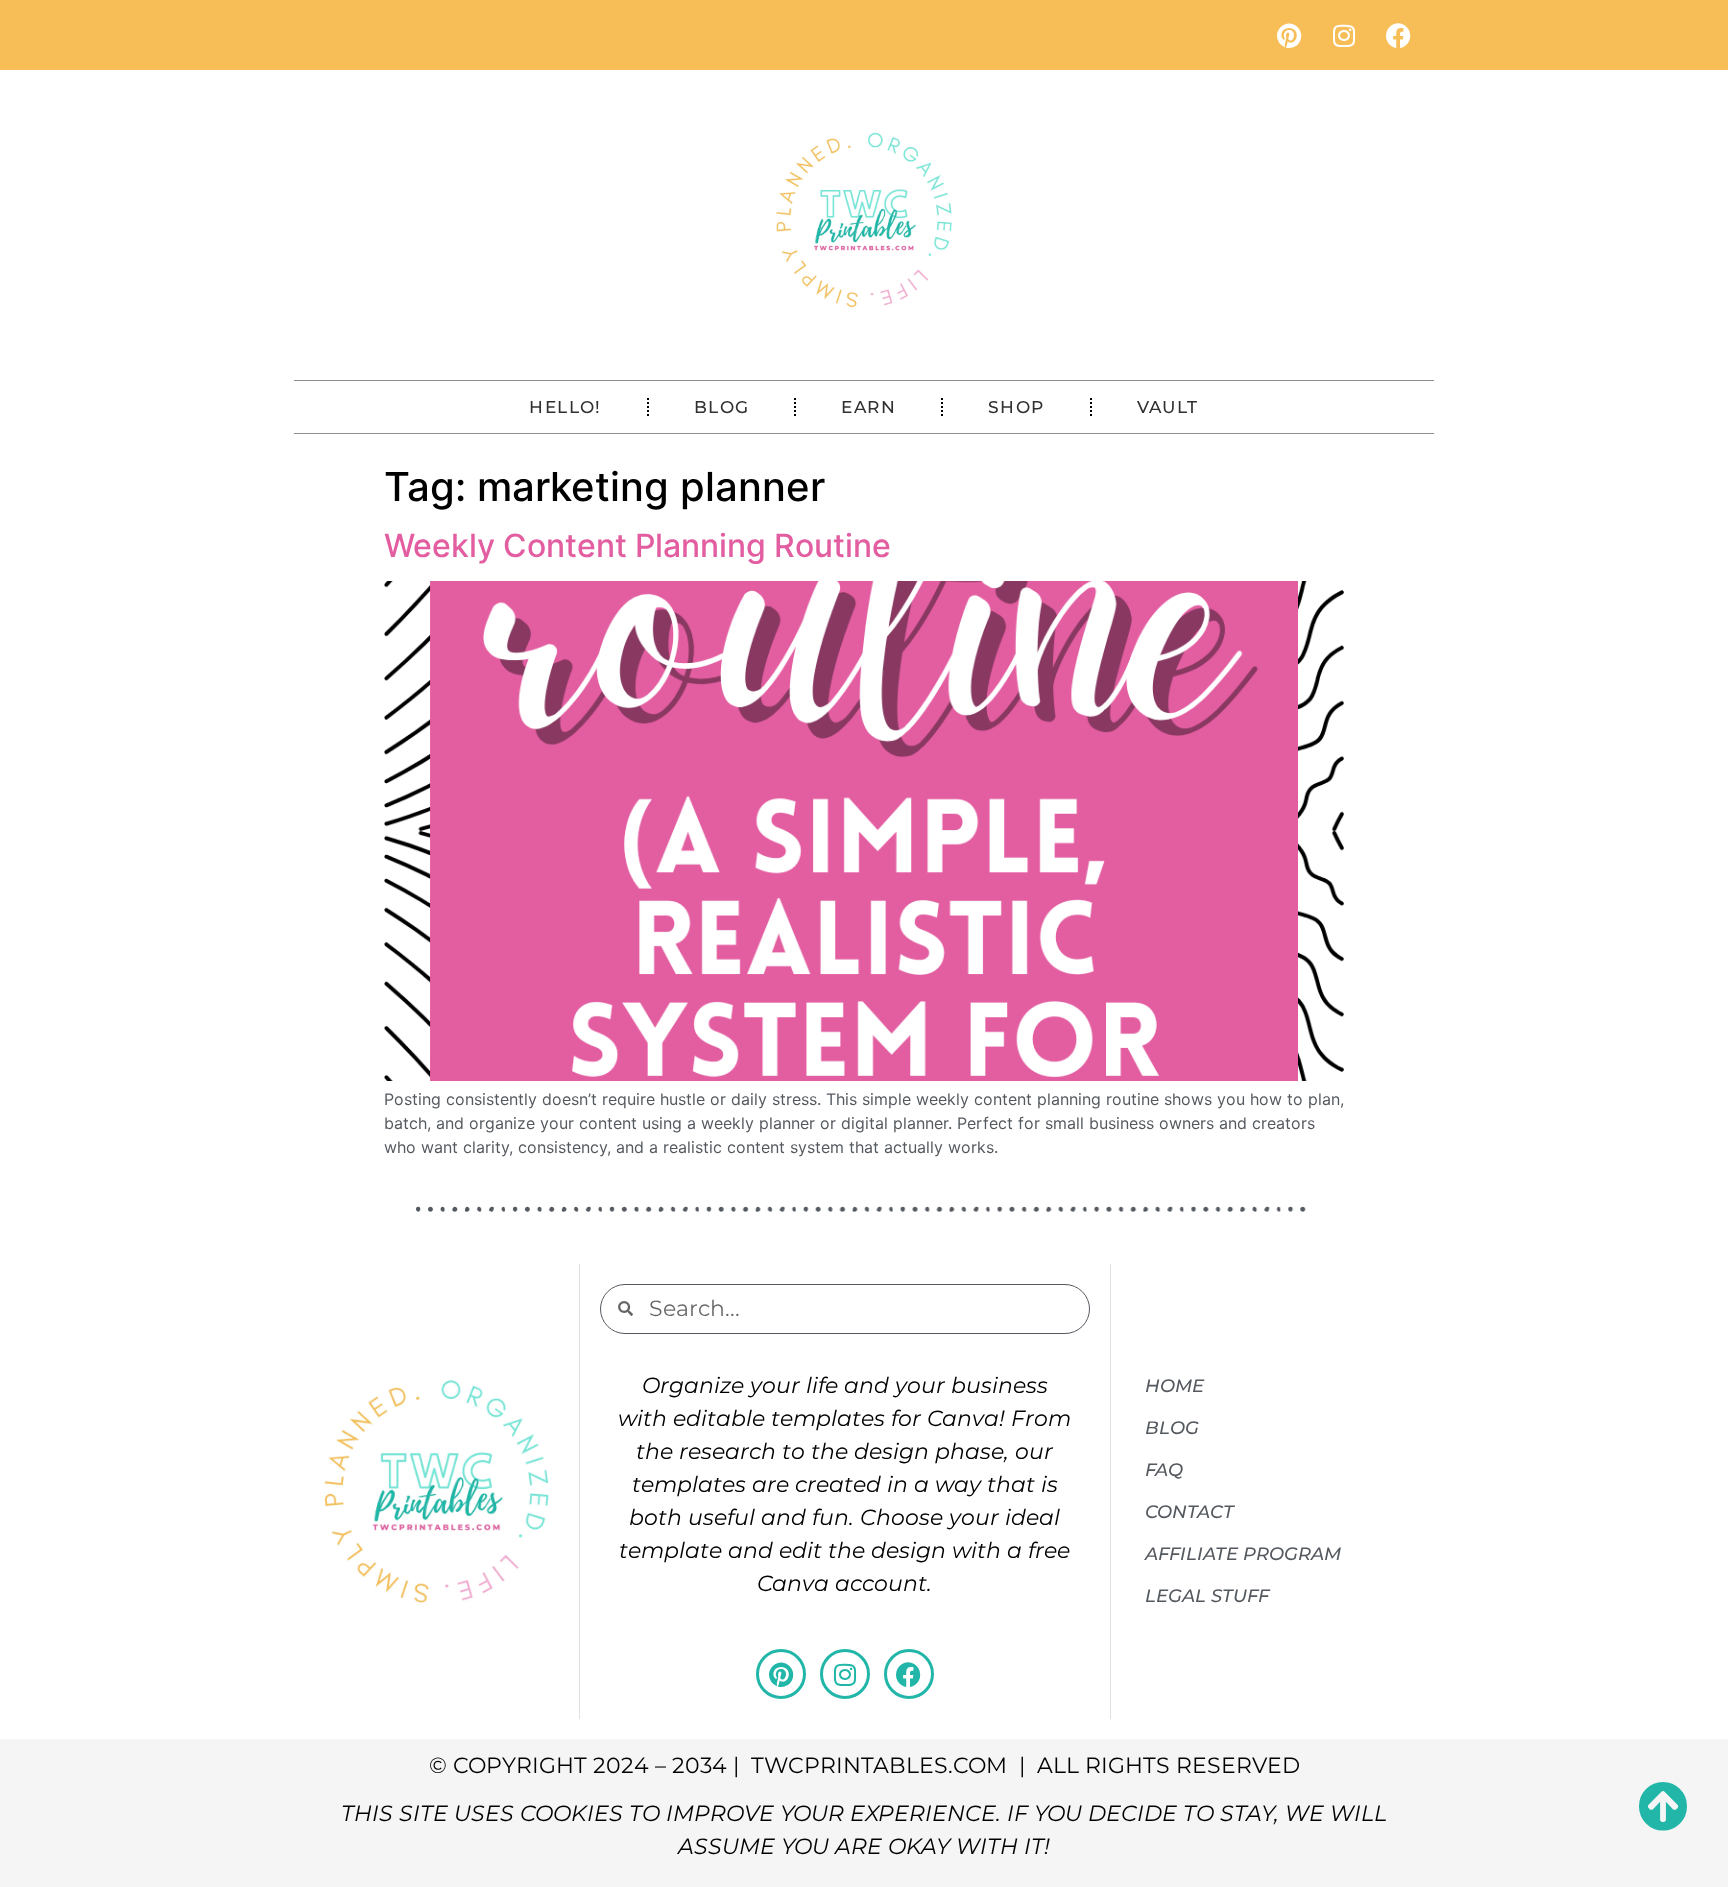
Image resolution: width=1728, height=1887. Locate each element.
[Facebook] (1399, 35)
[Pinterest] (1289, 35)
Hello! (565, 407)
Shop (1016, 407)
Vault (1168, 407)
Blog (722, 407)
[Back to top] (1663, 1806)
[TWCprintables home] (864, 220)
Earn (868, 407)
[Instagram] (1344, 35)
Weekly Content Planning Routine (637, 545)
